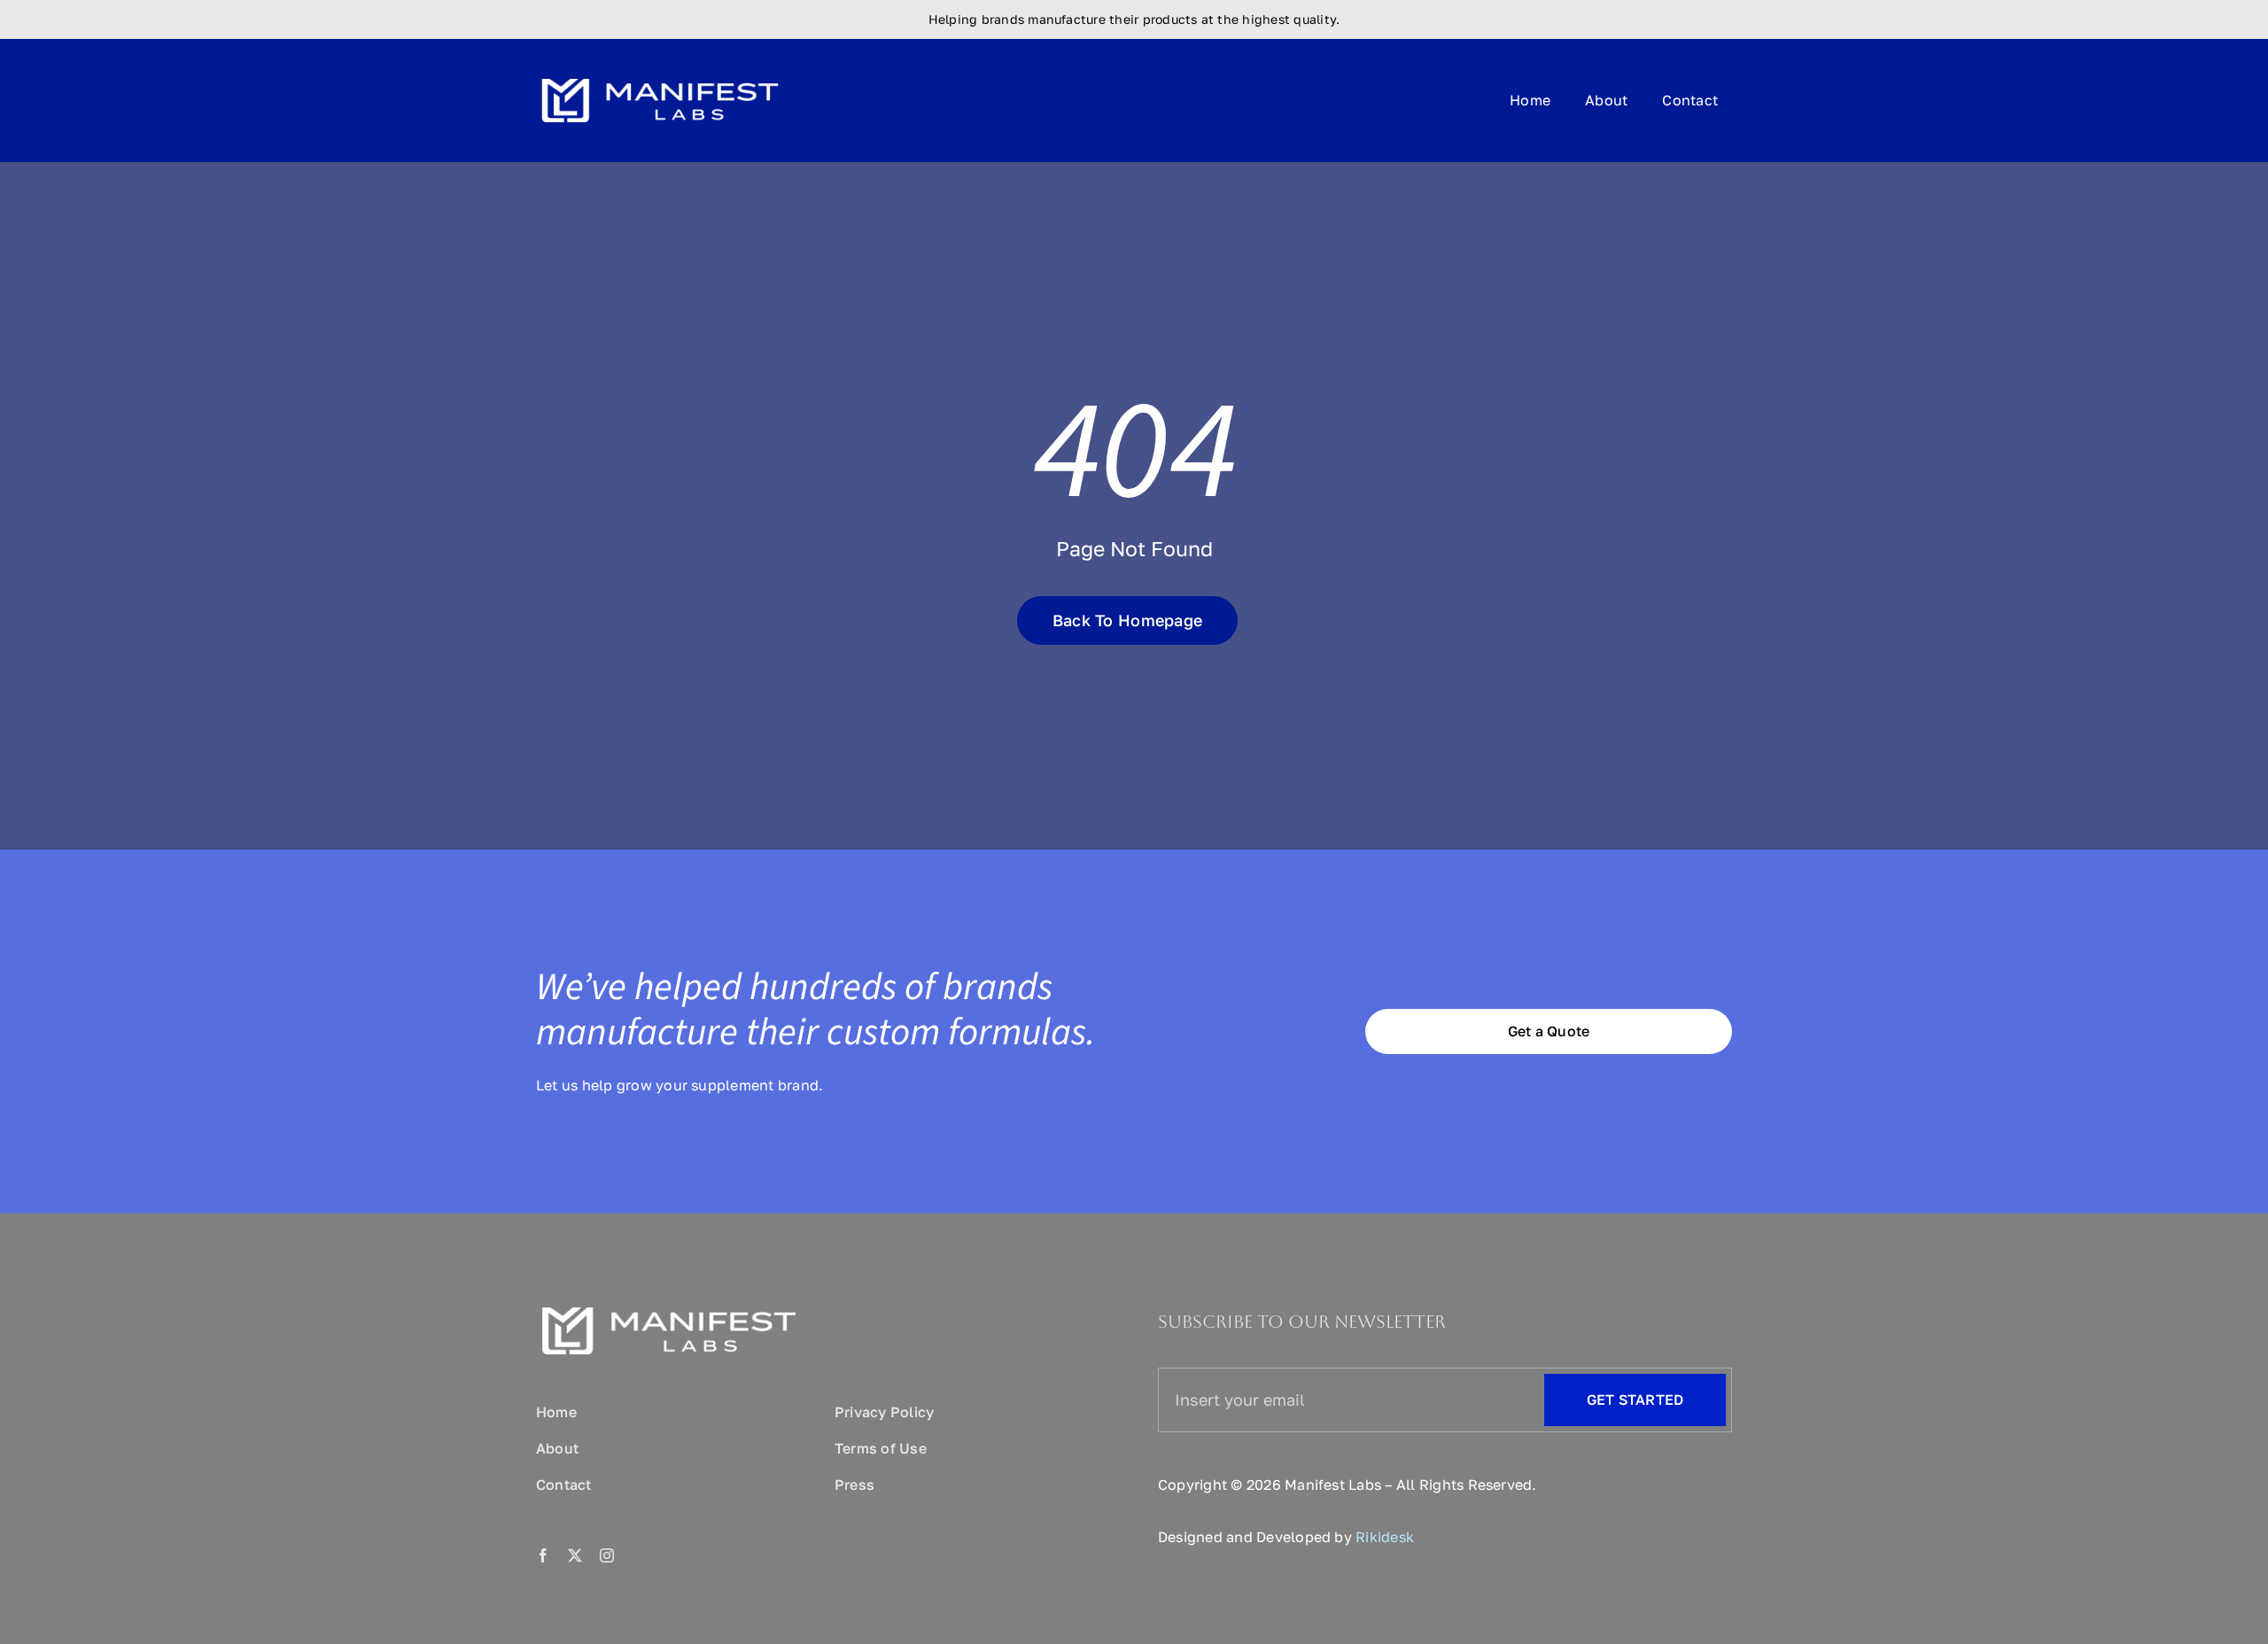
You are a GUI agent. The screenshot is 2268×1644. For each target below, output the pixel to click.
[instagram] (607, 1555)
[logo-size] (660, 73)
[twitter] (575, 1555)
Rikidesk (1385, 1537)
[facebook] (543, 1555)
